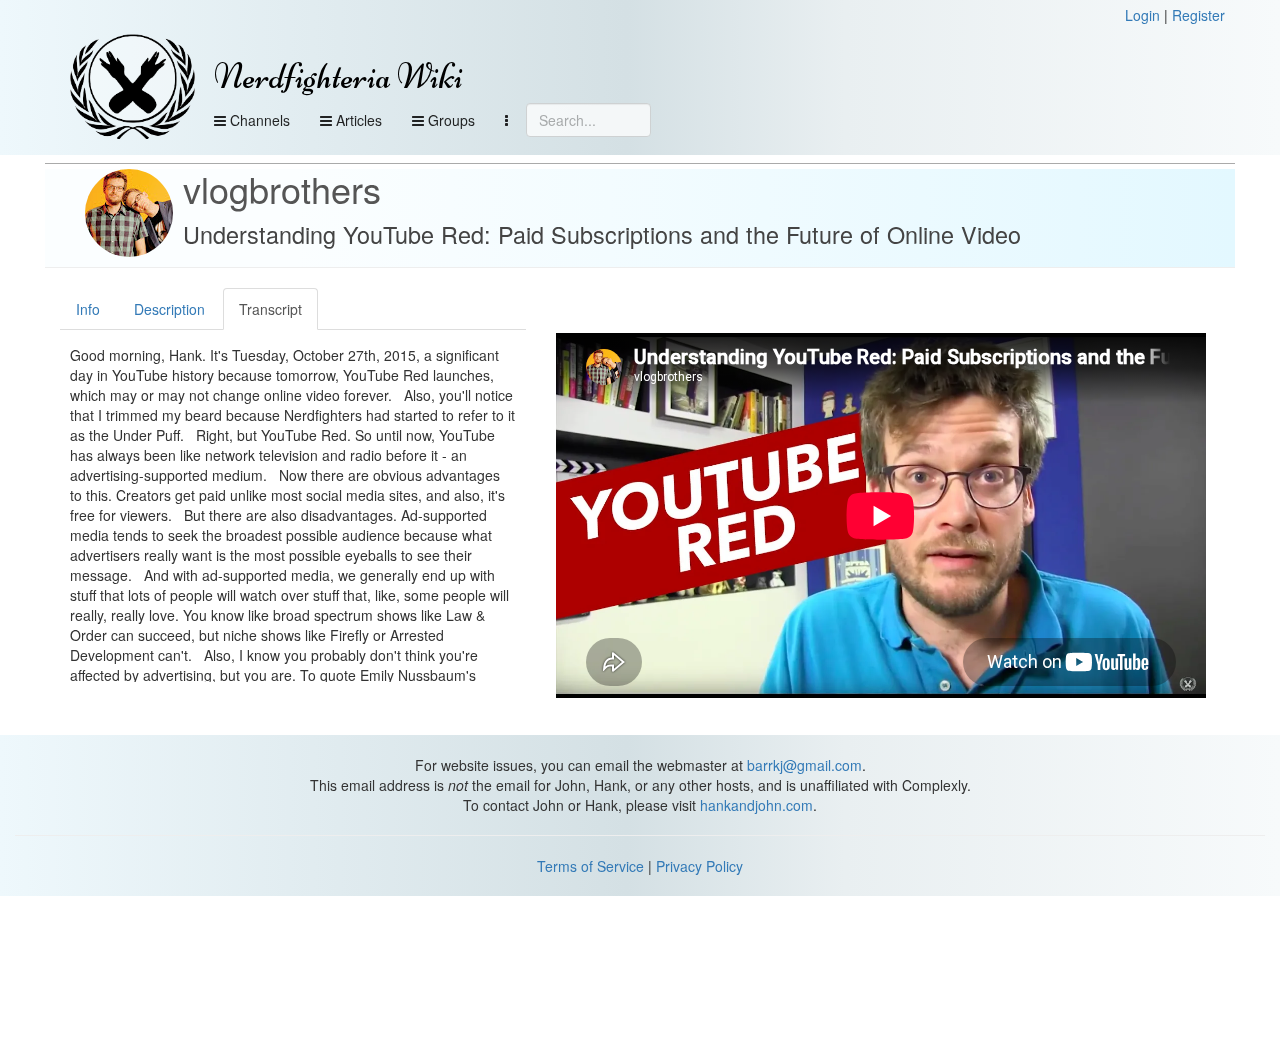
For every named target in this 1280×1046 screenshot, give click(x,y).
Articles (357, 120)
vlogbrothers (282, 188)
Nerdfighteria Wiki (338, 76)
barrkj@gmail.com (804, 765)
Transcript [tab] (270, 309)
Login (1142, 15)
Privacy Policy (699, 866)
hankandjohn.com (756, 805)
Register (1198, 15)
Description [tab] (169, 309)
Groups (449, 120)
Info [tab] (88, 309)
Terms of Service (590, 866)
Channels (258, 120)
